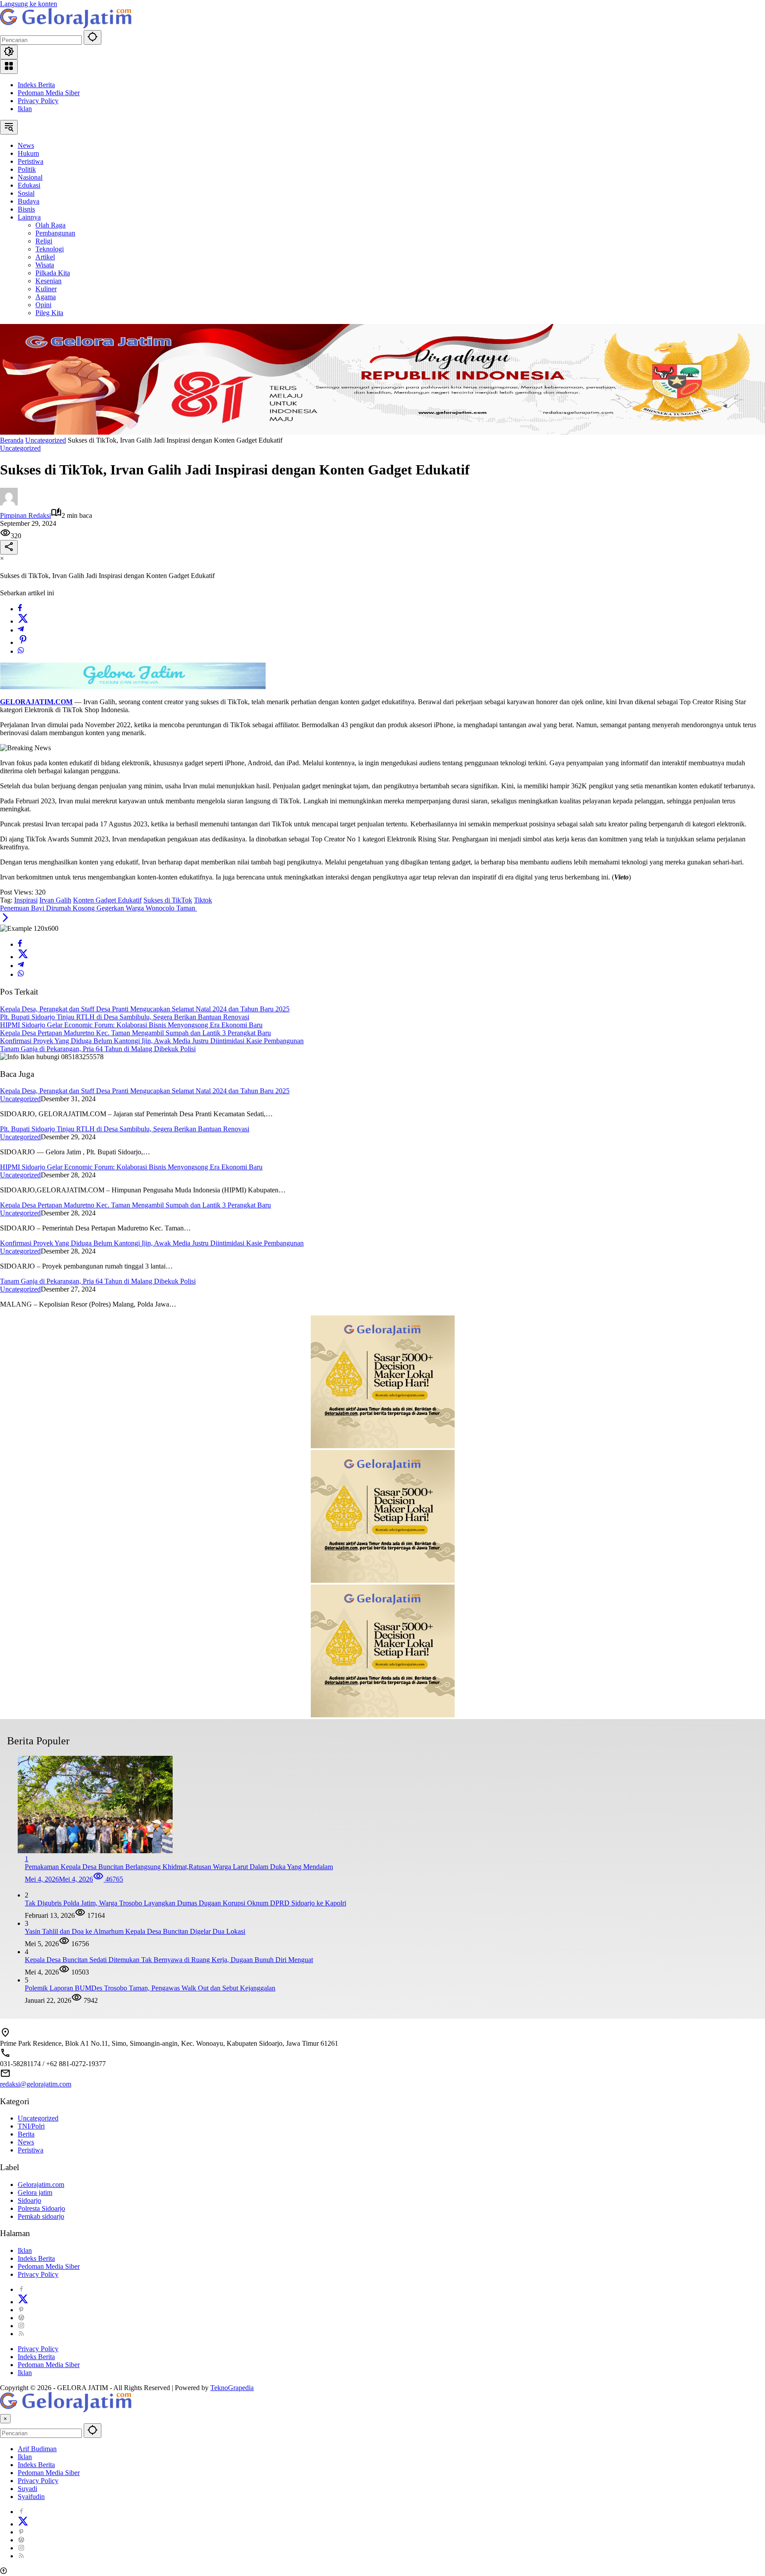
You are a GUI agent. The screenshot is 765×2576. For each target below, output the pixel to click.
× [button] (5, 2419)
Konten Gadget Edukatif (107, 900)
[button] (93, 37)
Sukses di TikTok (168, 900)
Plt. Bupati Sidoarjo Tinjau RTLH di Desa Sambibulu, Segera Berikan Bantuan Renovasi (125, 1017)
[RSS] (21, 2334)
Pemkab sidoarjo (41, 2216)
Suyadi (27, 2489)
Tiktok (203, 900)
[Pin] (23, 642)
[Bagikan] (9, 547)
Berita (26, 2134)
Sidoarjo (29, 2200)
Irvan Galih (55, 900)
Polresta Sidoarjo (41, 2208)
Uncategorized (20, 448)
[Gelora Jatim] (66, 26)
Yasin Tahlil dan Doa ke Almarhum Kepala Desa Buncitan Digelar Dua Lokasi (135, 1931)
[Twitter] (23, 621)
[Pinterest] (21, 2310)
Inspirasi (26, 900)
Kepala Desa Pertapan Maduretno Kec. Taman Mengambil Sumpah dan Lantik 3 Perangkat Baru (135, 1033)
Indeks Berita (36, 85)
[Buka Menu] (9, 67)
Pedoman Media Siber (49, 93)
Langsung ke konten (29, 4)
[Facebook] (20, 609)
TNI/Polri (31, 2126)
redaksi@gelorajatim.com (36, 2084)
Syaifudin (31, 2497)
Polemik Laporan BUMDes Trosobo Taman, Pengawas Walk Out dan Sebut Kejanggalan (150, 1988)
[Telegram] (21, 630)
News (26, 2142)
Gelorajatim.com (41, 2185)
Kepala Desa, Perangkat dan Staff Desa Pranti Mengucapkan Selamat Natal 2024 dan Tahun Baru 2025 (145, 1009)
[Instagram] (21, 2326)
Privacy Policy (38, 101)
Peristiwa (31, 2150)
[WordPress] (21, 2318)
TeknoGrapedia (232, 2388)
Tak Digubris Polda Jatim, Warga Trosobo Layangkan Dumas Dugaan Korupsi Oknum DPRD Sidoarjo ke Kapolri (185, 1903)
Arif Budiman (37, 2449)
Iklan (25, 109)
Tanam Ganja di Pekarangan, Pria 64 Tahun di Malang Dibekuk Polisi (98, 1049)
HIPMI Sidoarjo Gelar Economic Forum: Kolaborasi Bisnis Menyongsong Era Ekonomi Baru (131, 1025)
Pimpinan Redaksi (25, 515)
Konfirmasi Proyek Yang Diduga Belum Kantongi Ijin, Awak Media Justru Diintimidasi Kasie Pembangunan (152, 1041)
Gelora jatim (35, 2192)
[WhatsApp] (21, 651)
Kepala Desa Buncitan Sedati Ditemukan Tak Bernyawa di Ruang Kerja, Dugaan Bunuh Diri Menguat (169, 1960)
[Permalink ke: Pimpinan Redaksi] (9, 503)
